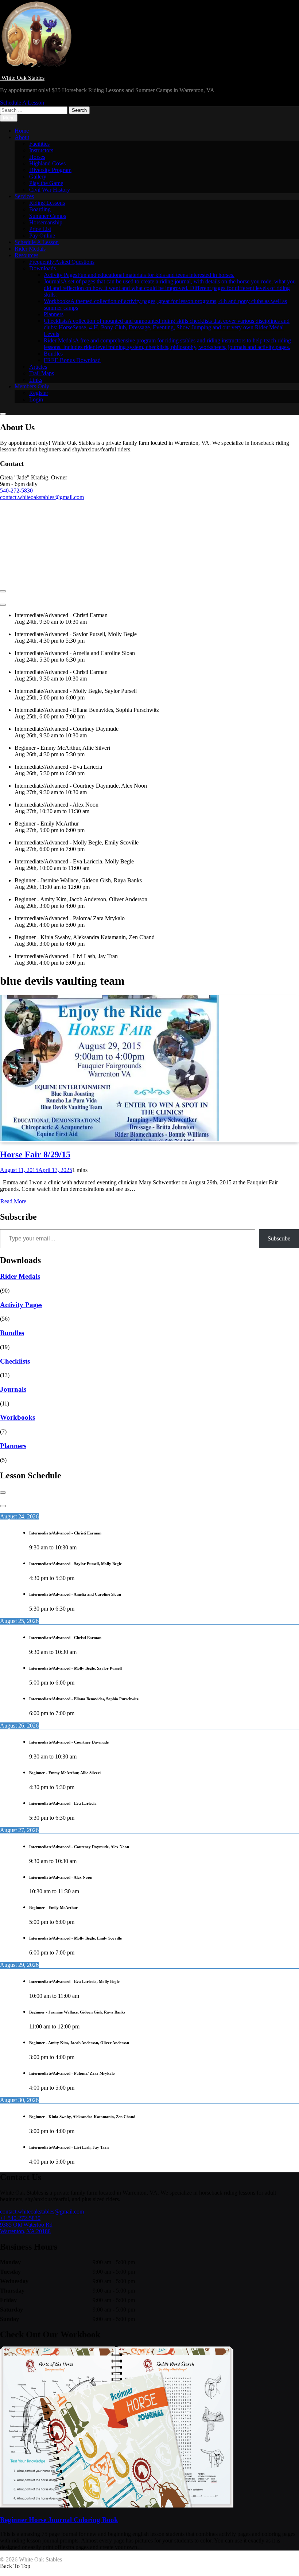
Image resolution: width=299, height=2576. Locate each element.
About (22, 137)
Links (36, 380)
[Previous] (3, 591)
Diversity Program (50, 170)
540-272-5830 (16, 491)
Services (24, 196)
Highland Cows (47, 163)
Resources (26, 255)
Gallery (38, 177)
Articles (38, 367)
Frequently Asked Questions (62, 262)
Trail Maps (42, 373)
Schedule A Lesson (37, 242)
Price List (40, 229)
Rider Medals (30, 249)
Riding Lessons (47, 203)
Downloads (42, 268)
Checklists (167, 327)
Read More (13, 1201)
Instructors (41, 150)
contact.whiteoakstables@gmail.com (42, 497)
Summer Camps (48, 216)
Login (36, 399)
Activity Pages (139, 275)
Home (22, 131)
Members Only (32, 386)
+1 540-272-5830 (20, 2218)
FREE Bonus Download (72, 360)
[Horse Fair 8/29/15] (109, 1139)
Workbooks (18, 1417)
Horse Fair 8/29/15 (35, 1154)
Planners (54, 314)
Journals (170, 288)
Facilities (39, 144)
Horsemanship (46, 222)
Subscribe (279, 1238)
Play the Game (46, 183)
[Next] (3, 605)
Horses (37, 157)
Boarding (40, 209)
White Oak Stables (22, 78)
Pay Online (42, 236)
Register (39, 393)
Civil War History (50, 190)
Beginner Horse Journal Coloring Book (59, 2520)
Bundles (53, 354)
